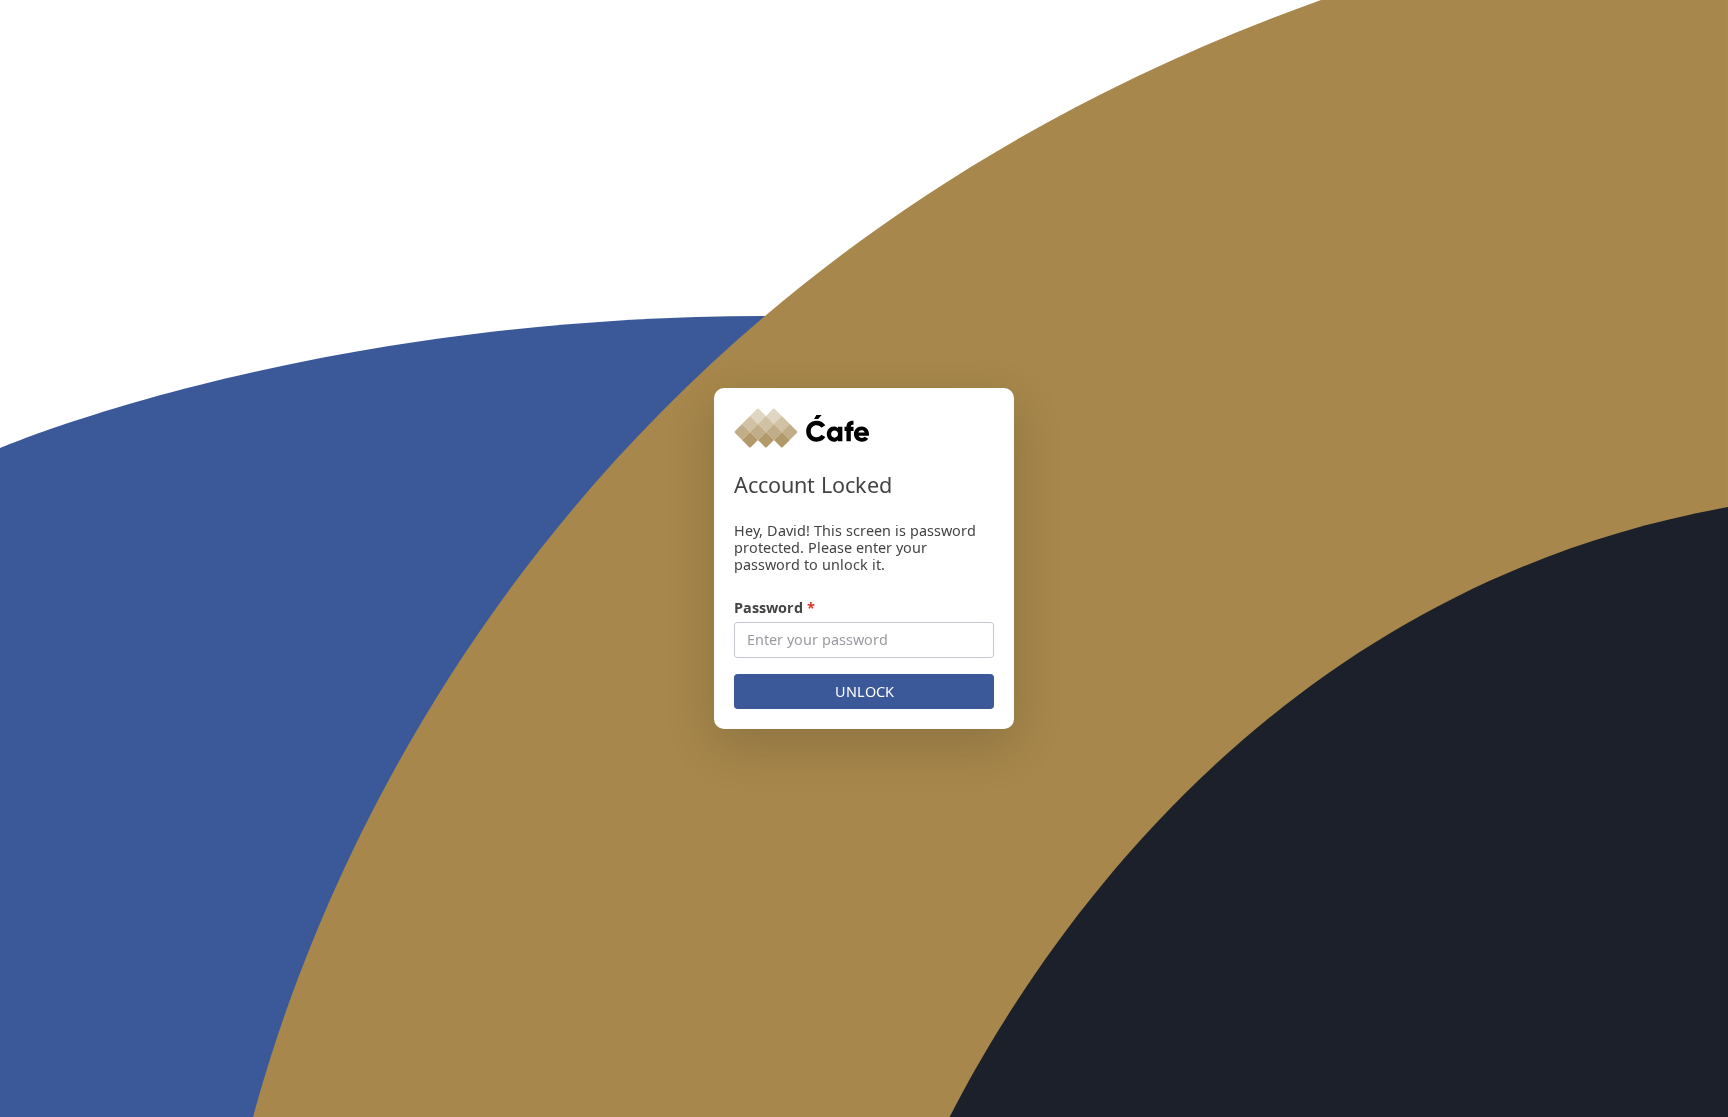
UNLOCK (864, 691)
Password (774, 607)
